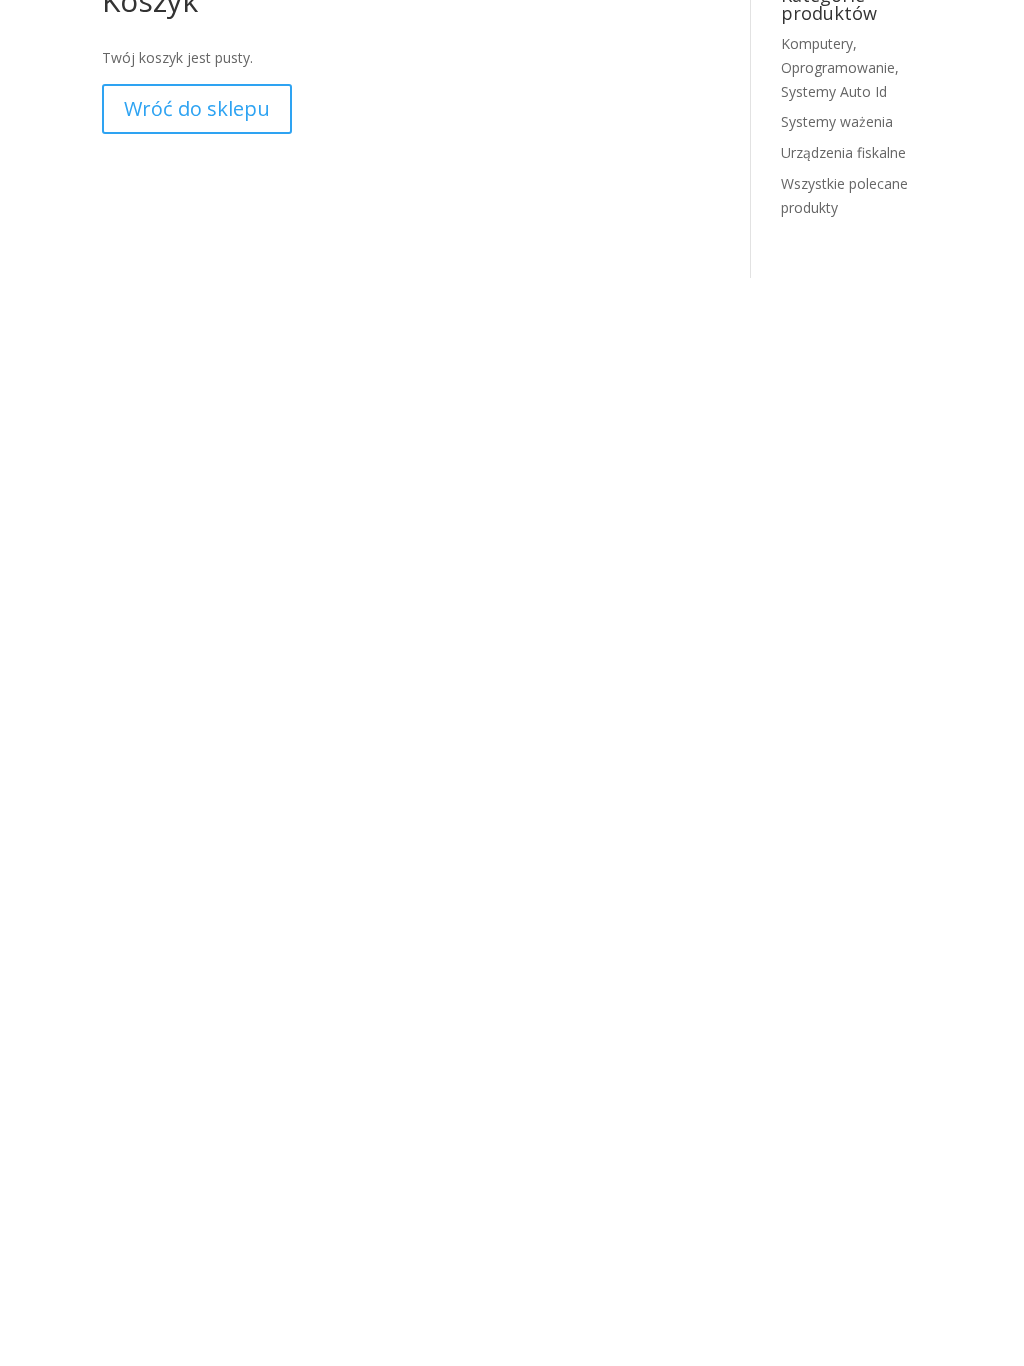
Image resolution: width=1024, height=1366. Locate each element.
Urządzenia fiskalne (843, 152)
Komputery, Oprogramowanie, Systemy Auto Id (840, 67)
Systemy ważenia (837, 121)
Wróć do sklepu (197, 108)
